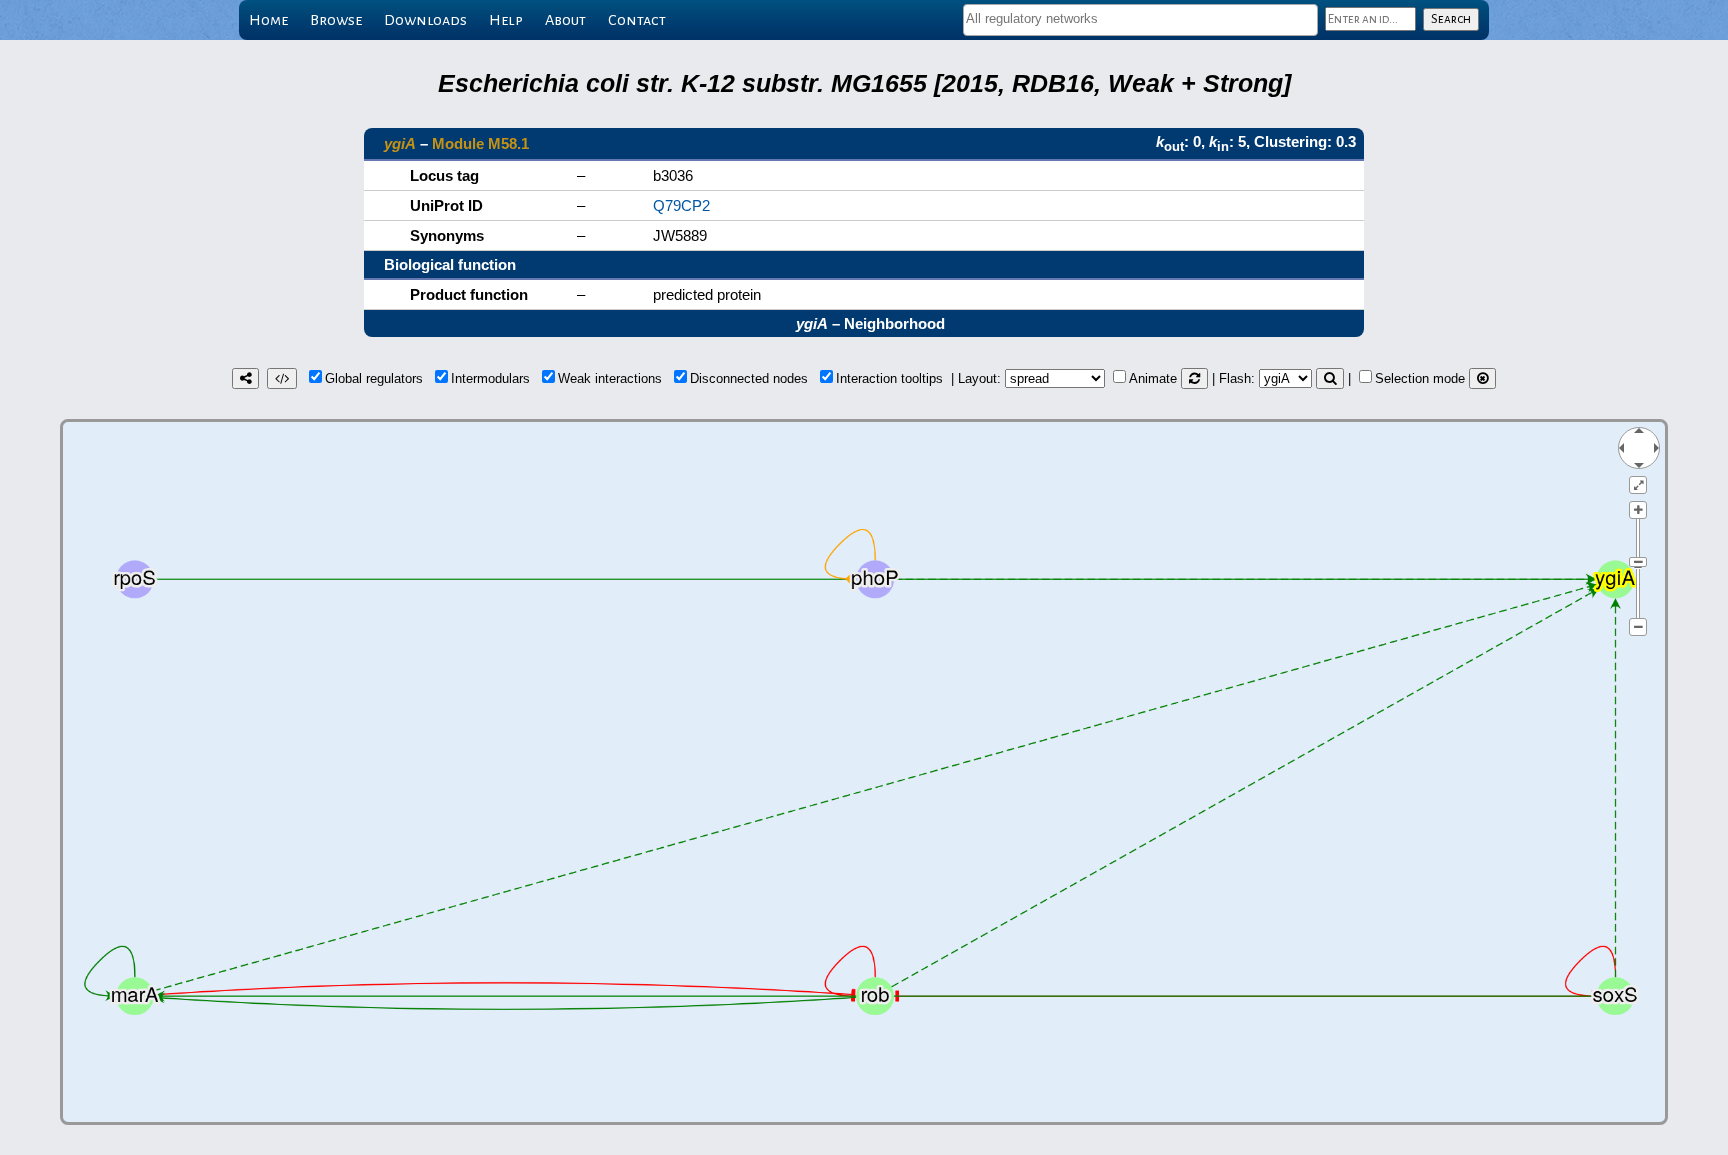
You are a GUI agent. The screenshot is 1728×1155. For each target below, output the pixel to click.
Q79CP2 (681, 205)
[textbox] (1140, 18)
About (565, 20)
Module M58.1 (480, 143)
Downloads (425, 20)
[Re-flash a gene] (1330, 378)
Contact (637, 20)
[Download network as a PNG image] (245, 378)
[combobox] (1140, 20)
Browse (336, 20)
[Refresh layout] (1194, 378)
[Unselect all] (1482, 378)
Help (506, 20)
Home (268, 20)
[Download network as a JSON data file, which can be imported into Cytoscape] (282, 378)
